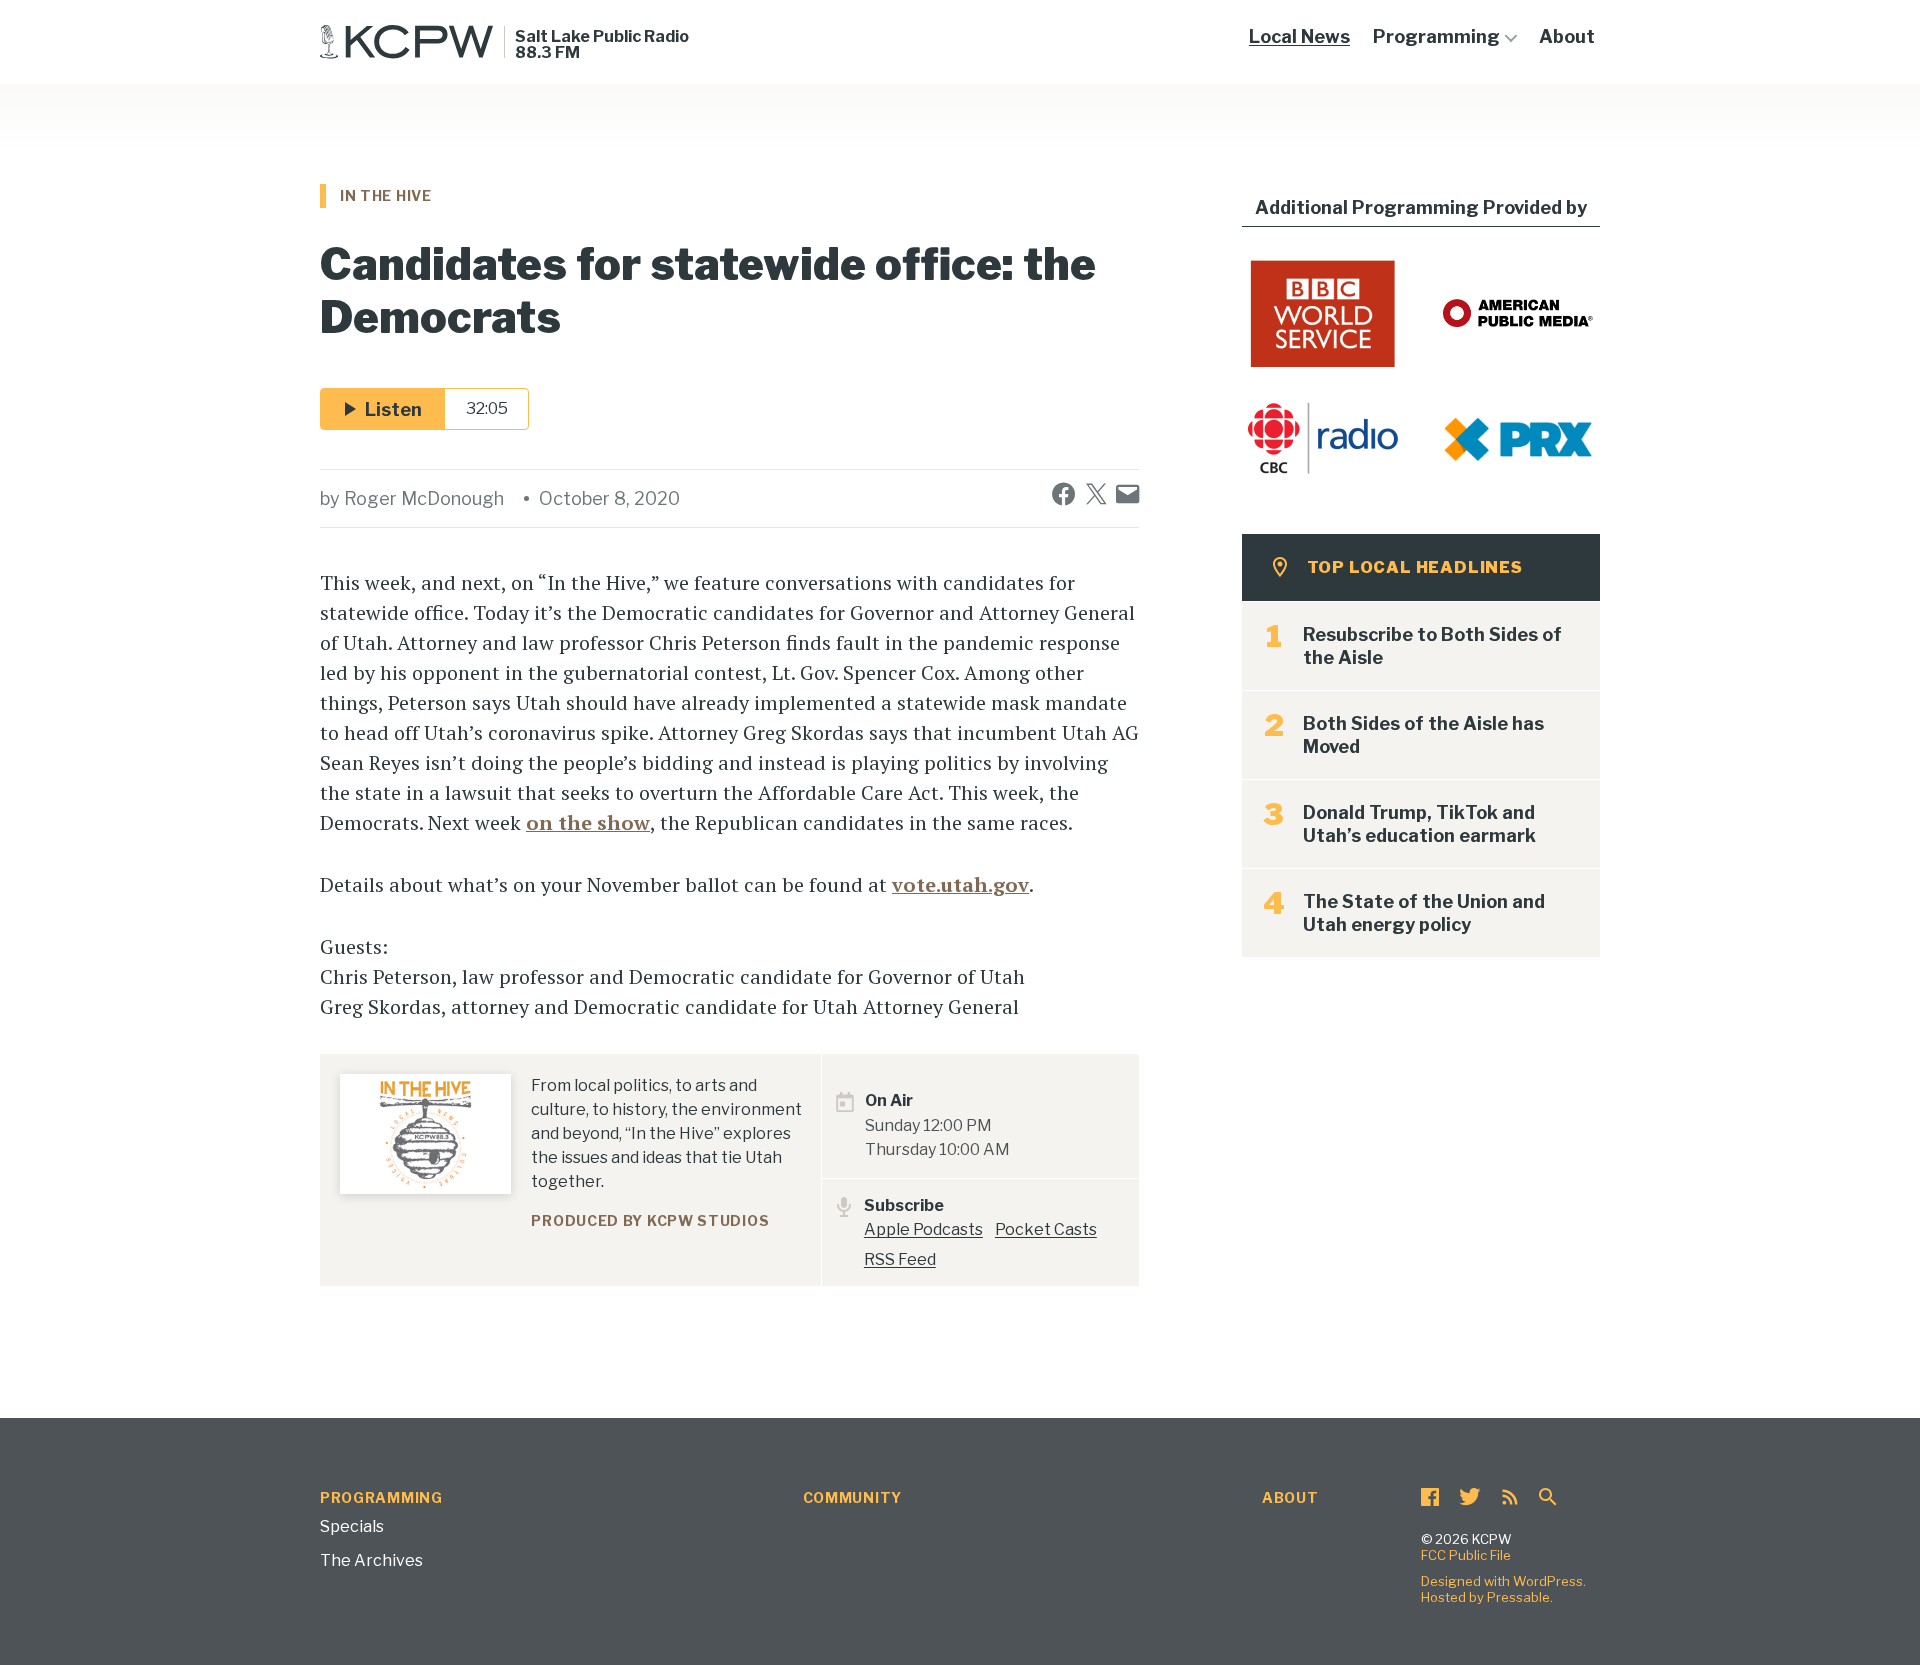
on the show (588, 822)
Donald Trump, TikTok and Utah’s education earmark (1419, 824)
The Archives (371, 1560)
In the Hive (386, 195)
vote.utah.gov (960, 884)
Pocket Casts (1046, 1229)
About (1567, 36)
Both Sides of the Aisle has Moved (1423, 735)
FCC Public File (1466, 1555)
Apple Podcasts (923, 1229)
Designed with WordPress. (1503, 1581)
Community (852, 1497)
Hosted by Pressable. (1487, 1597)
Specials (352, 1526)
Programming (1436, 36)
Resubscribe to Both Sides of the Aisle (1432, 646)
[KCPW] (407, 42)
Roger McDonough (424, 498)
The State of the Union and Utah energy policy (1424, 913)
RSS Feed (900, 1259)
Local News (1299, 36)
